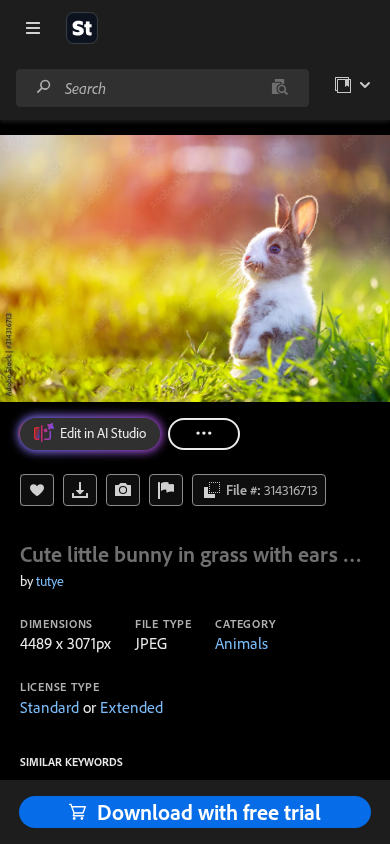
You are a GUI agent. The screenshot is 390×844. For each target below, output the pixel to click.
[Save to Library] (37, 490)
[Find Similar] (123, 490)
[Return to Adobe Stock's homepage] (82, 28)
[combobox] (162, 88)
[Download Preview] (80, 490)
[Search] (44, 87)
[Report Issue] (166, 490)
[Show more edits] (204, 434)
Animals (241, 643)
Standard (49, 707)
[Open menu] (33, 28)
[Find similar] (279, 88)
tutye (50, 581)
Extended (131, 707)
